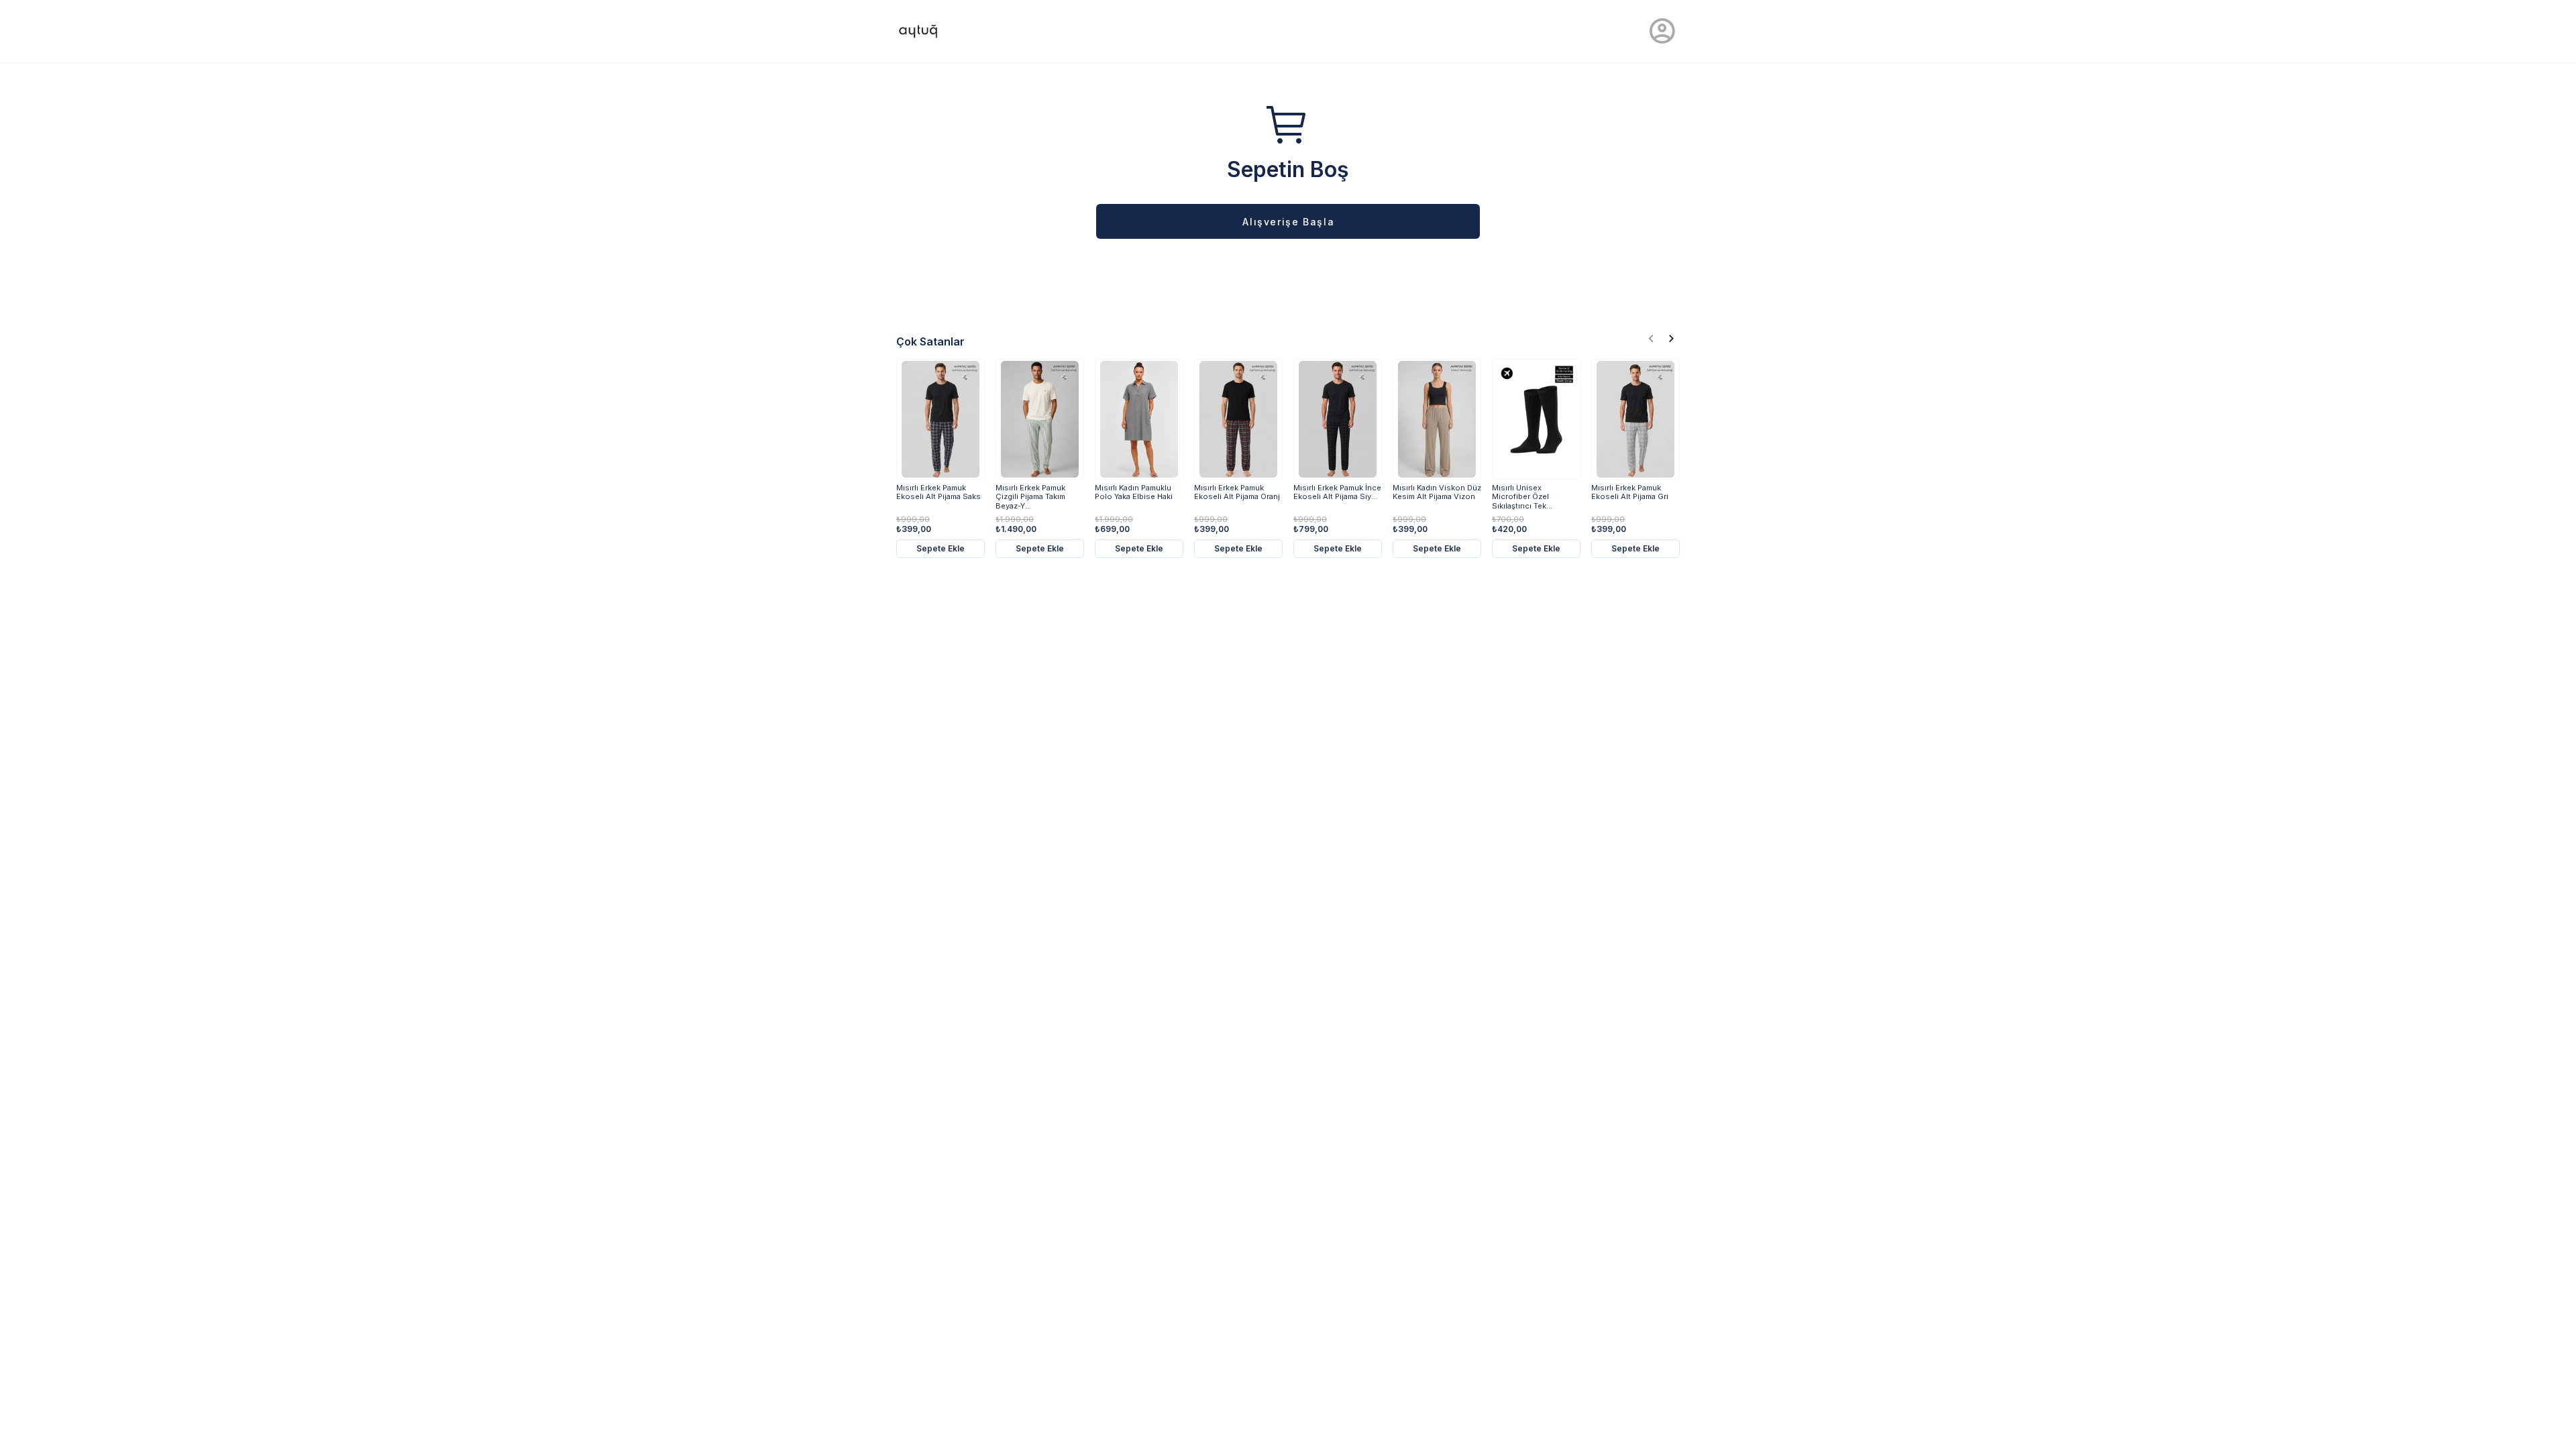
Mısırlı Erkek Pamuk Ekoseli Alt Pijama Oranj (1237, 492)
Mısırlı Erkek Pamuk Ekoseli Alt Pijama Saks (938, 492)
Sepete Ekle (941, 548)
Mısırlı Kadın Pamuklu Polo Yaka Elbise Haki (1134, 492)
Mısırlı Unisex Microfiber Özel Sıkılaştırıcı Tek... (1522, 497)
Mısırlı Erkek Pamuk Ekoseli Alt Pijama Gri (1630, 492)
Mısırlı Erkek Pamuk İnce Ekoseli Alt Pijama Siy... (1337, 492)
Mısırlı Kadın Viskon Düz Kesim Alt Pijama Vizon (1437, 492)
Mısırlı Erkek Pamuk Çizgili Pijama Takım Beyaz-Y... (1030, 497)
